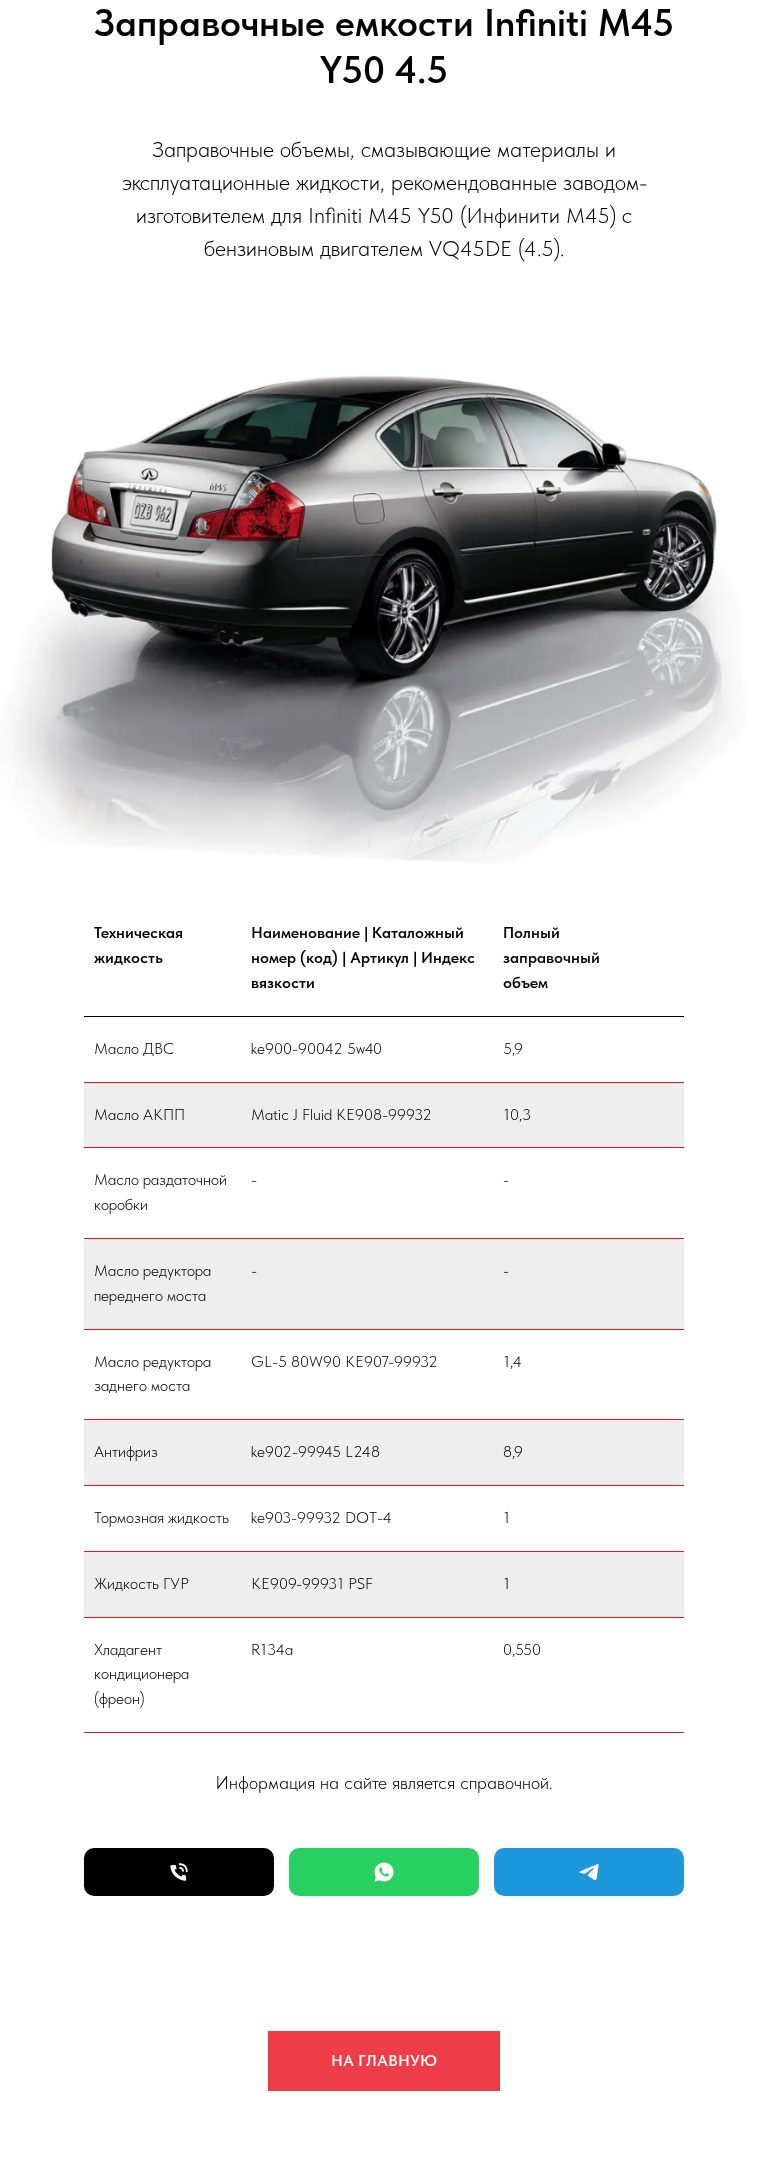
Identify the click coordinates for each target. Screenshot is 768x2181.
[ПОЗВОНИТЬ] (179, 1872)
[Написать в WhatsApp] (384, 1872)
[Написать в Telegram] (589, 1872)
